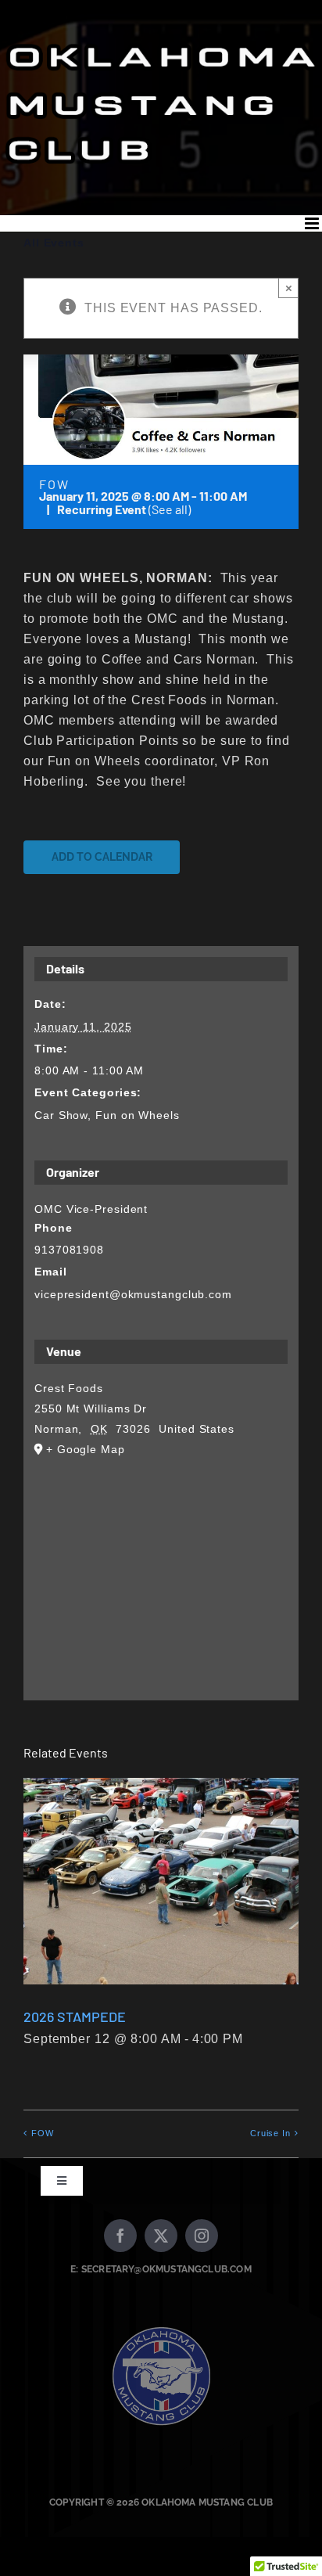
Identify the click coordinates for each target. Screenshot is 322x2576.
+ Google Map (86, 1449)
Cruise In (270, 2133)
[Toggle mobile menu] (313, 223)
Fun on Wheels (138, 1115)
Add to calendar (102, 857)
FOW (43, 2133)
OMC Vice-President (91, 1209)
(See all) (170, 509)
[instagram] (202, 2236)
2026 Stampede (75, 2017)
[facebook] (120, 2236)
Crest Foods (69, 1388)
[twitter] (161, 2236)
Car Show (61, 1115)
